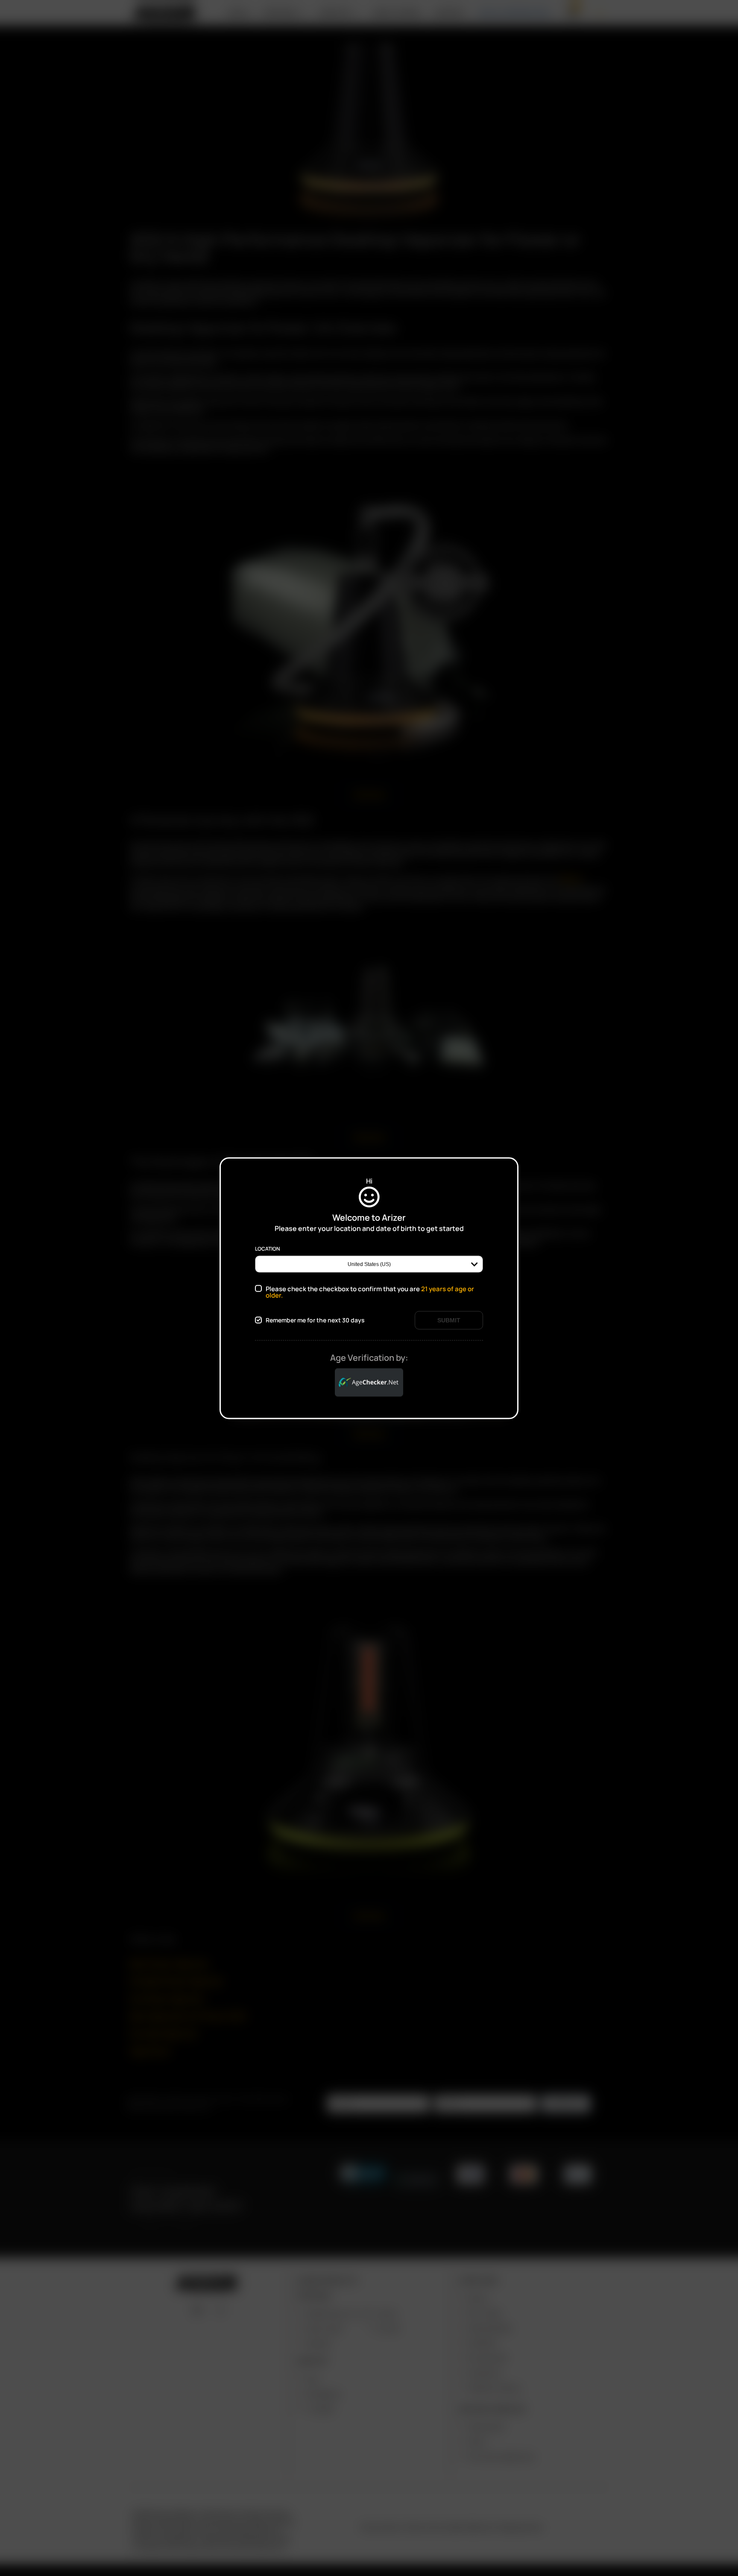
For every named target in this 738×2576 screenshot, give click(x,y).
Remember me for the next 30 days (315, 1320)
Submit (449, 1320)
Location (267, 1248)
